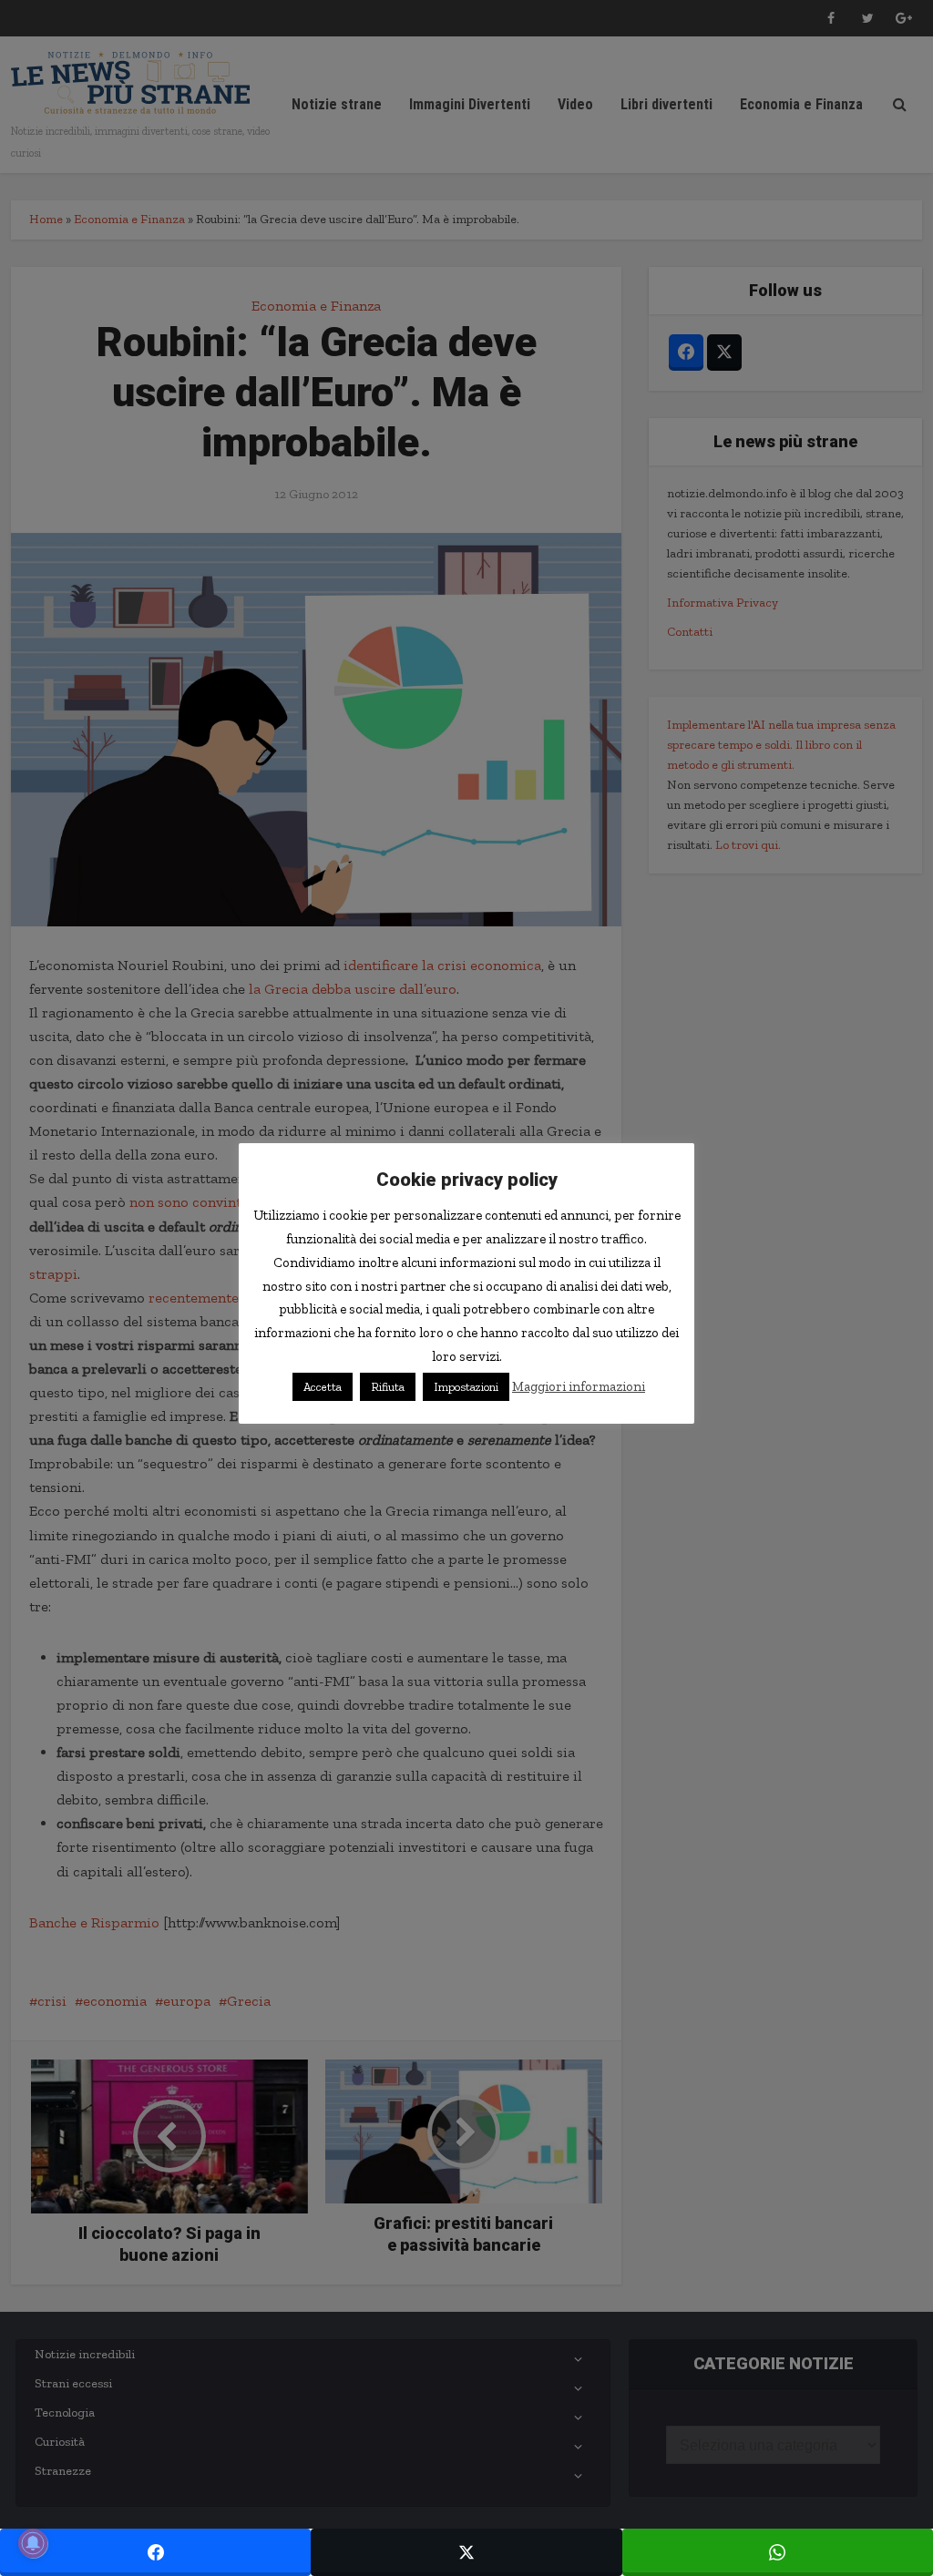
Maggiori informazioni (579, 1386)
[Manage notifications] (33, 2543)
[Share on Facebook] (155, 2552)
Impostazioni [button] (466, 1387)
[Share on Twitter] (466, 2552)
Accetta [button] (323, 1387)
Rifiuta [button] (388, 1387)
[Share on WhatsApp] (778, 2552)
